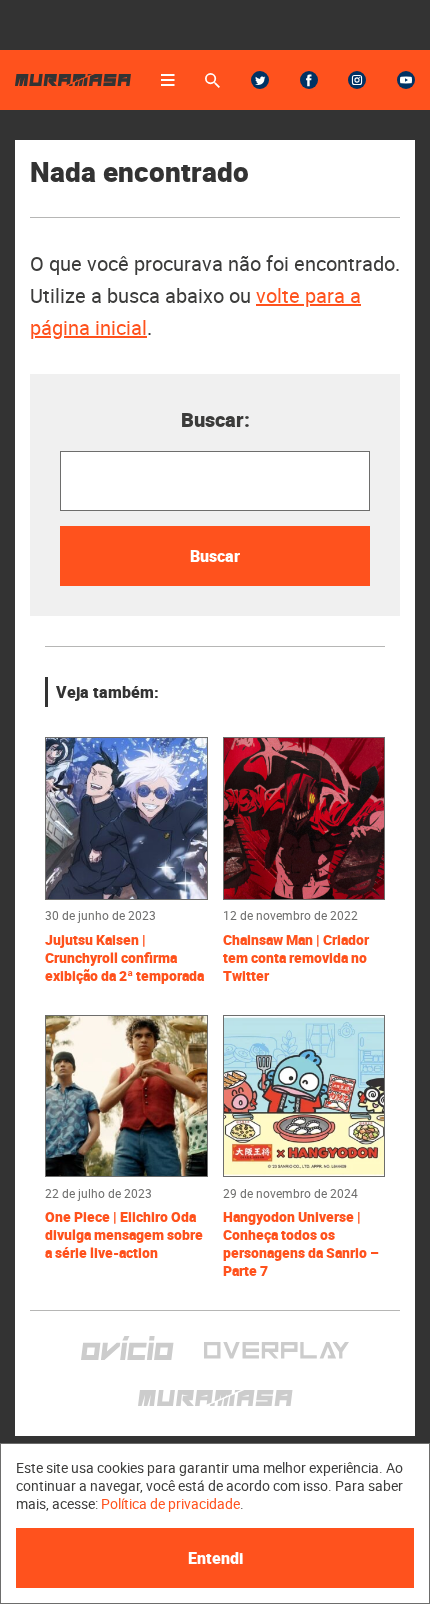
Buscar (215, 556)
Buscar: (215, 419)
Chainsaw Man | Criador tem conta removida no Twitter (296, 958)
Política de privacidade (170, 1503)
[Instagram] (357, 80)
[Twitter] (260, 80)
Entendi (215, 1558)
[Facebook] (309, 80)
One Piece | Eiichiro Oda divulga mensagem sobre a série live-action (124, 1235)
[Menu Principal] (168, 80)
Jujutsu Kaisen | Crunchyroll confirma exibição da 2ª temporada (124, 958)
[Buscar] (212, 80)
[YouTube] (406, 80)
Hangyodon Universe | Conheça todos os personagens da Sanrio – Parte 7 (301, 1244)
